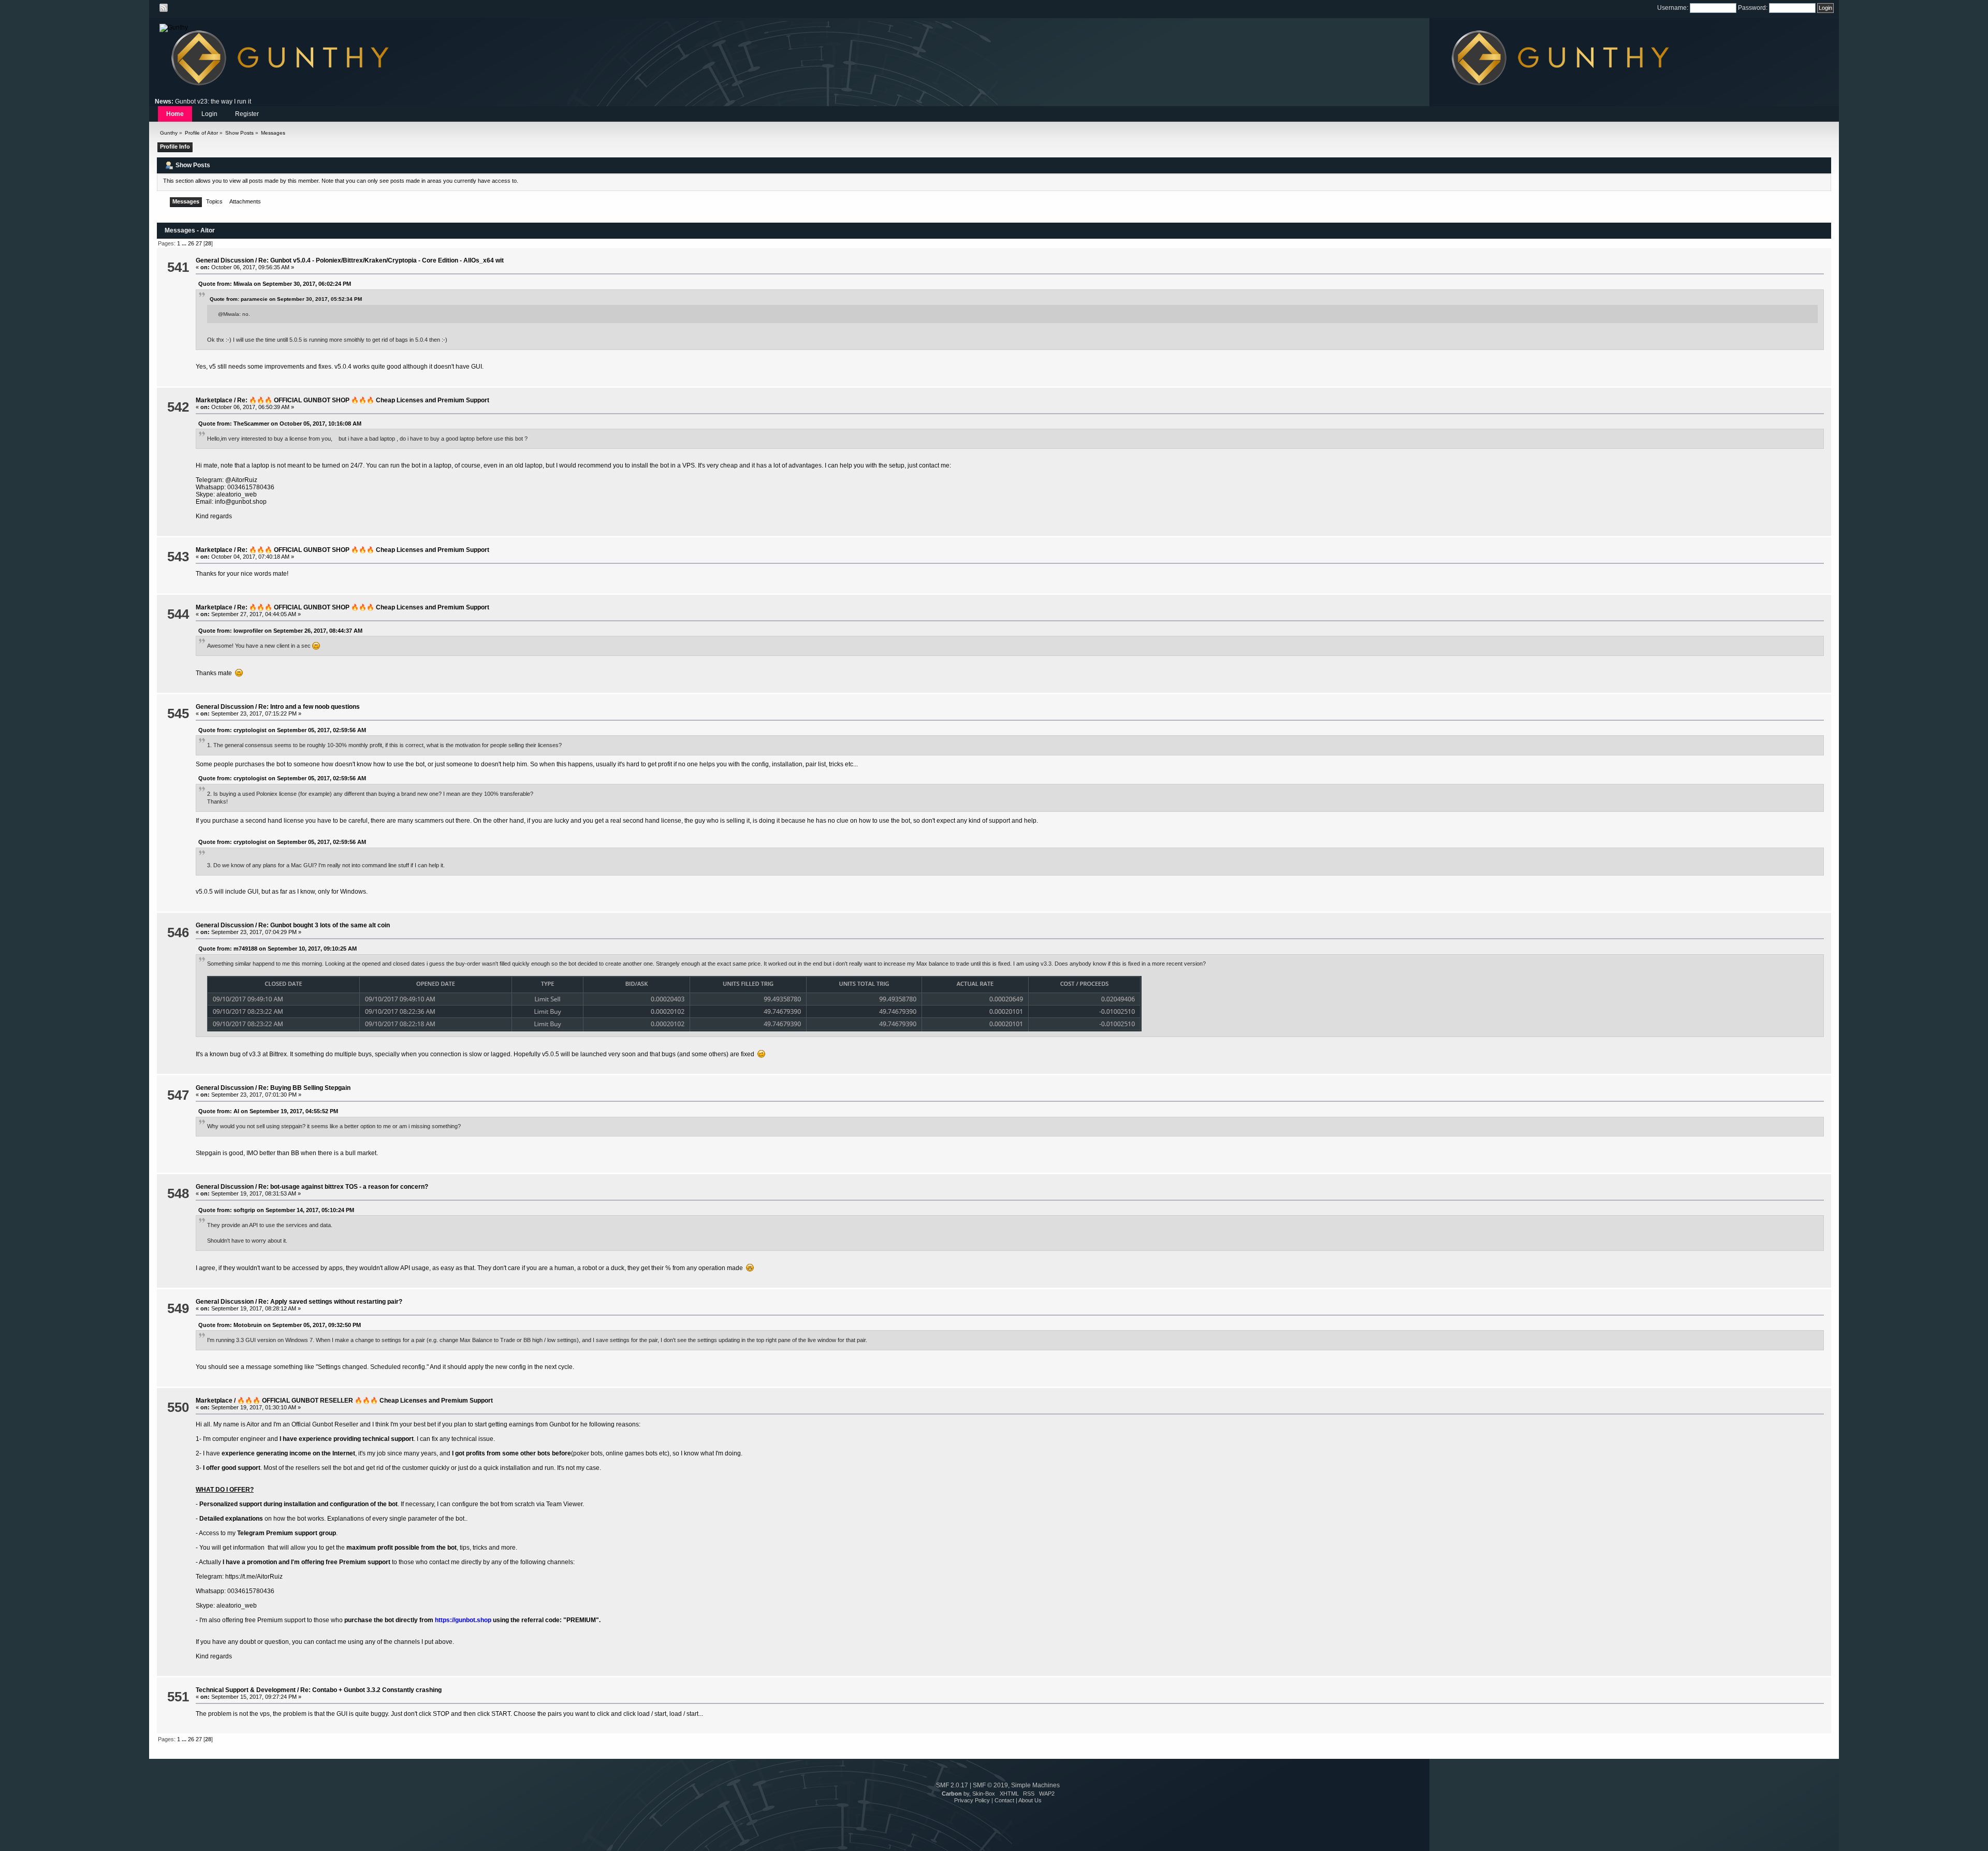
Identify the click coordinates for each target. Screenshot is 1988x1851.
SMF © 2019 (990, 1785)
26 (191, 243)
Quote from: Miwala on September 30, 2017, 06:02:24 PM (275, 284)
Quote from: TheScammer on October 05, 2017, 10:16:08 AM (280, 424)
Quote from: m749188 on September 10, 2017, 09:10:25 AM (277, 949)
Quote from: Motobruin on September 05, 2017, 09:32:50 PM (280, 1325)
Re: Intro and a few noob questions (309, 707)
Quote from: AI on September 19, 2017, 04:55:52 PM (268, 1111)
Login (209, 114)
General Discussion (225, 260)
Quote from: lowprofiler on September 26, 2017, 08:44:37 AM (280, 631)
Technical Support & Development (246, 1690)
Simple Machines (1035, 1785)
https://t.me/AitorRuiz (254, 1577)
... (185, 243)
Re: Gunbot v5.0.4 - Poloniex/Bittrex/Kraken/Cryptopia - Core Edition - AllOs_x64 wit (381, 260)
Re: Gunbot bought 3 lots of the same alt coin (324, 925)
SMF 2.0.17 (952, 1785)
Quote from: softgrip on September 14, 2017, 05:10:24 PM (276, 1210)
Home (175, 114)
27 (199, 243)
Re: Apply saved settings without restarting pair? (330, 1302)
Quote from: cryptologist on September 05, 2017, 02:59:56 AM (282, 730)
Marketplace (214, 400)
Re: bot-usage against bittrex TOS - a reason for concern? (343, 1187)
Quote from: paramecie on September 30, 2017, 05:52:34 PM (286, 299)
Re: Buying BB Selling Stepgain (304, 1088)
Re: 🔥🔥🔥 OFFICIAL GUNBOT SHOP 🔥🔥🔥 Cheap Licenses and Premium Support (363, 400)
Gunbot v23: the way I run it (213, 101)
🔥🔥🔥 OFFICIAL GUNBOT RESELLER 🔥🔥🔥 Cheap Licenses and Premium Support (365, 1401)
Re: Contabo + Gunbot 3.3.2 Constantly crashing (371, 1690)
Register (247, 114)
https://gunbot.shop (463, 1620)
